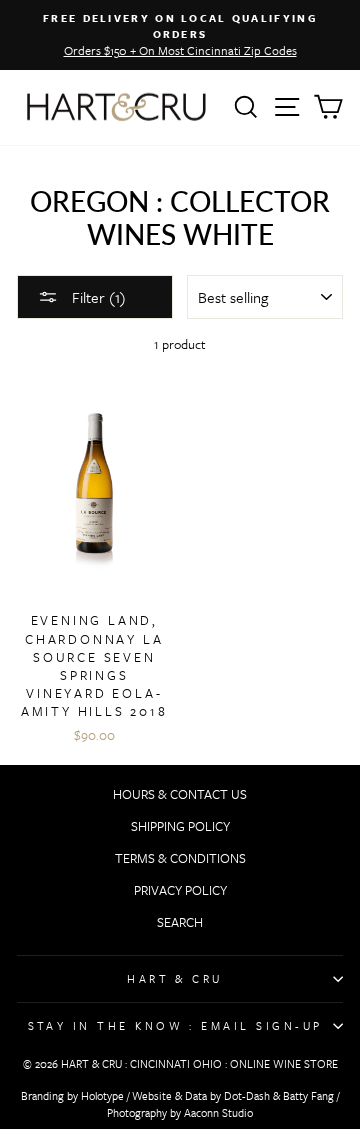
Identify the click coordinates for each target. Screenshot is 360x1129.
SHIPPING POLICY (180, 826)
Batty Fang (308, 1095)
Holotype (102, 1095)
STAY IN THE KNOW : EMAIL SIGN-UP (175, 1025)
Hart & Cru (175, 978)
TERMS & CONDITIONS (180, 858)
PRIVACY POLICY (180, 890)
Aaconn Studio (218, 1112)
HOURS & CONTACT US (180, 794)
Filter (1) (97, 297)
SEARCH (180, 922)
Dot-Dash (247, 1095)
